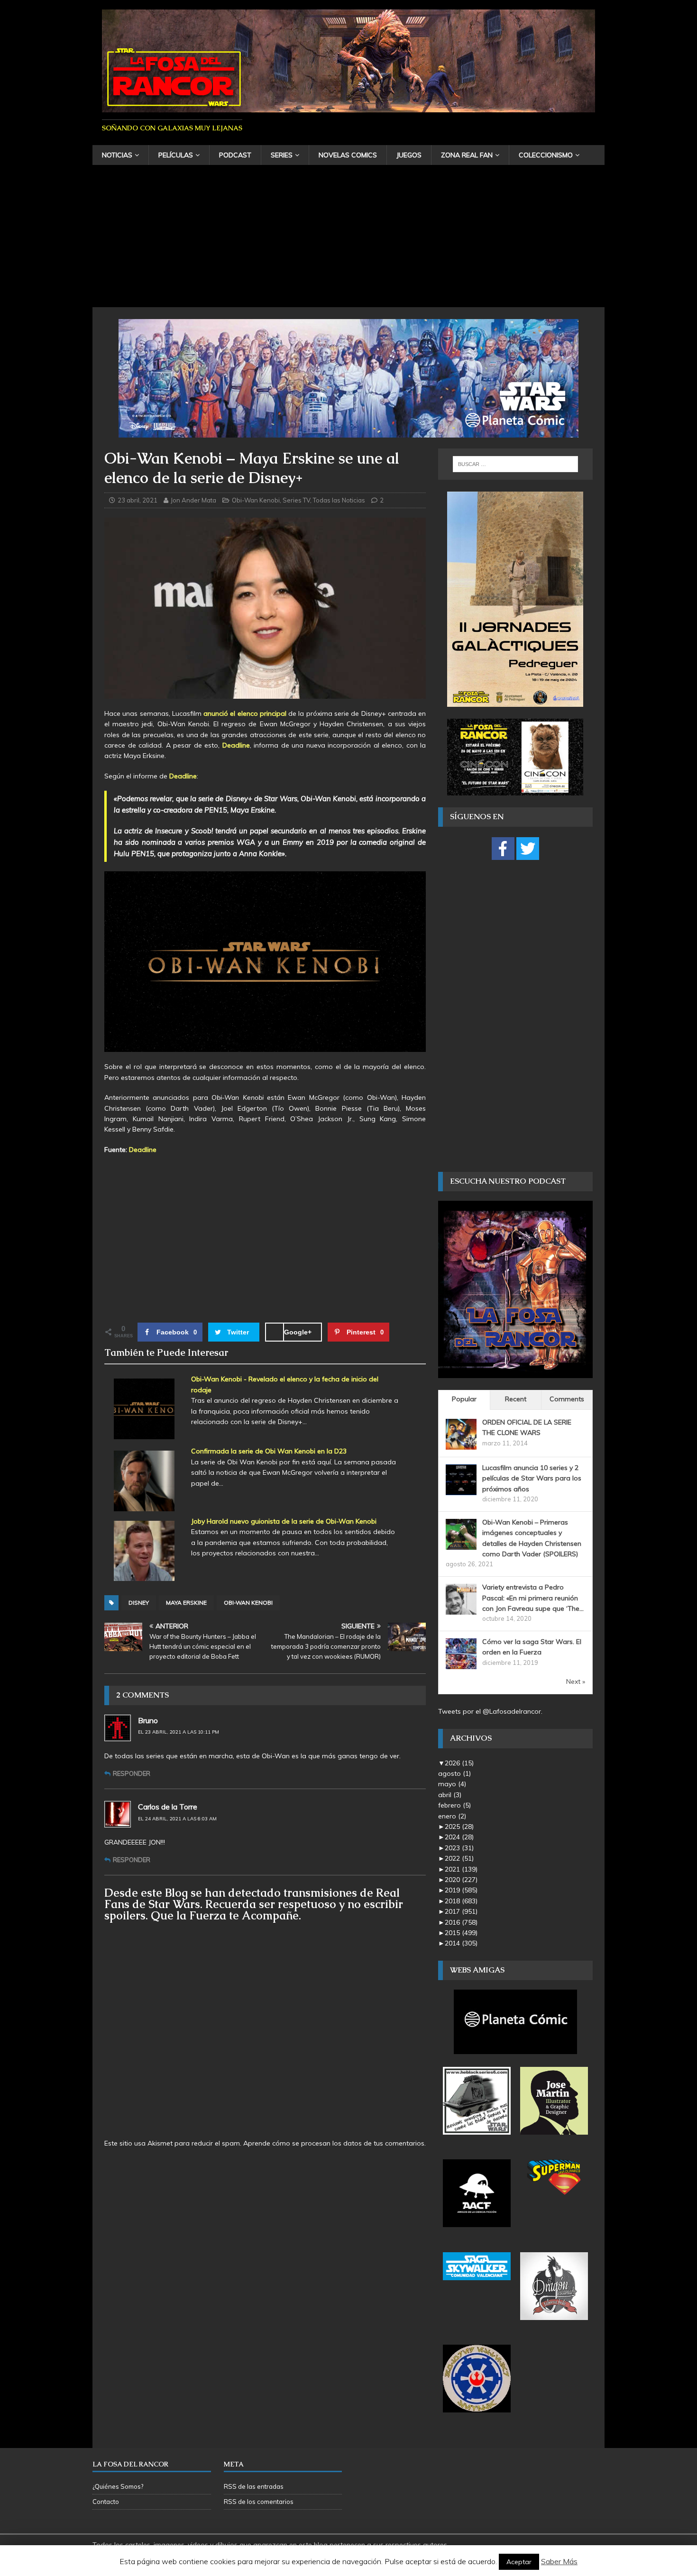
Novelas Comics (348, 155)
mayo (452, 1784)
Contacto (106, 2502)
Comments (567, 1399)
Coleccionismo (546, 155)
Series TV (296, 500)
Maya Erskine (186, 1603)
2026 (459, 1763)
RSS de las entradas (254, 2486)
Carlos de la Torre (168, 1807)
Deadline (236, 745)
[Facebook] (503, 849)
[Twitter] (528, 849)
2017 (461, 1911)
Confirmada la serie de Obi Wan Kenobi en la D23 (269, 1451)
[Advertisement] (348, 236)
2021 (461, 1869)
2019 (461, 1890)
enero (452, 1816)
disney (139, 1603)
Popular (464, 1399)
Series (282, 155)
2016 (461, 1922)
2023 (459, 1848)
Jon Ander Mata (193, 500)
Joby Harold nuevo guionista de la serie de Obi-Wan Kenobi (284, 1521)
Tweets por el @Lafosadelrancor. (490, 1711)
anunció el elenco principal (245, 713)
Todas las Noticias (339, 500)
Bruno (148, 1720)
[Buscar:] (515, 464)
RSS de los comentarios (259, 2502)
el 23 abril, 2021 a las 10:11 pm (179, 1732)
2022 (459, 1858)
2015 (461, 1933)
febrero (454, 1805)
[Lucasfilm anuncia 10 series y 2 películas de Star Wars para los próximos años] (461, 1489)
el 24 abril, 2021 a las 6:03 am (177, 1819)
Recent (516, 1399)
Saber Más (559, 2561)
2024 (459, 1837)
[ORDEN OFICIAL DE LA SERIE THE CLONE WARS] (461, 1444)
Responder (132, 1773)
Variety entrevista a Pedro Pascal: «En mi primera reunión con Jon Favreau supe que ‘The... (533, 1598)
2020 (461, 1880)
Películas (176, 155)
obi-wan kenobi (248, 1603)
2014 (461, 1943)
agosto (454, 1773)
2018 (461, 1901)
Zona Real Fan (467, 155)
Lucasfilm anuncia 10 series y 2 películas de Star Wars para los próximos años (532, 1478)
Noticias (117, 155)
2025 (459, 1827)
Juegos (409, 155)
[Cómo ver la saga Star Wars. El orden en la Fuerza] (461, 1664)
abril (450, 1795)
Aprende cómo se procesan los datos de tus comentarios (334, 2143)
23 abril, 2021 (138, 500)
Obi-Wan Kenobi (256, 500)
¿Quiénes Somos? (118, 2486)
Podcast (235, 155)
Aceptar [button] (519, 2562)
